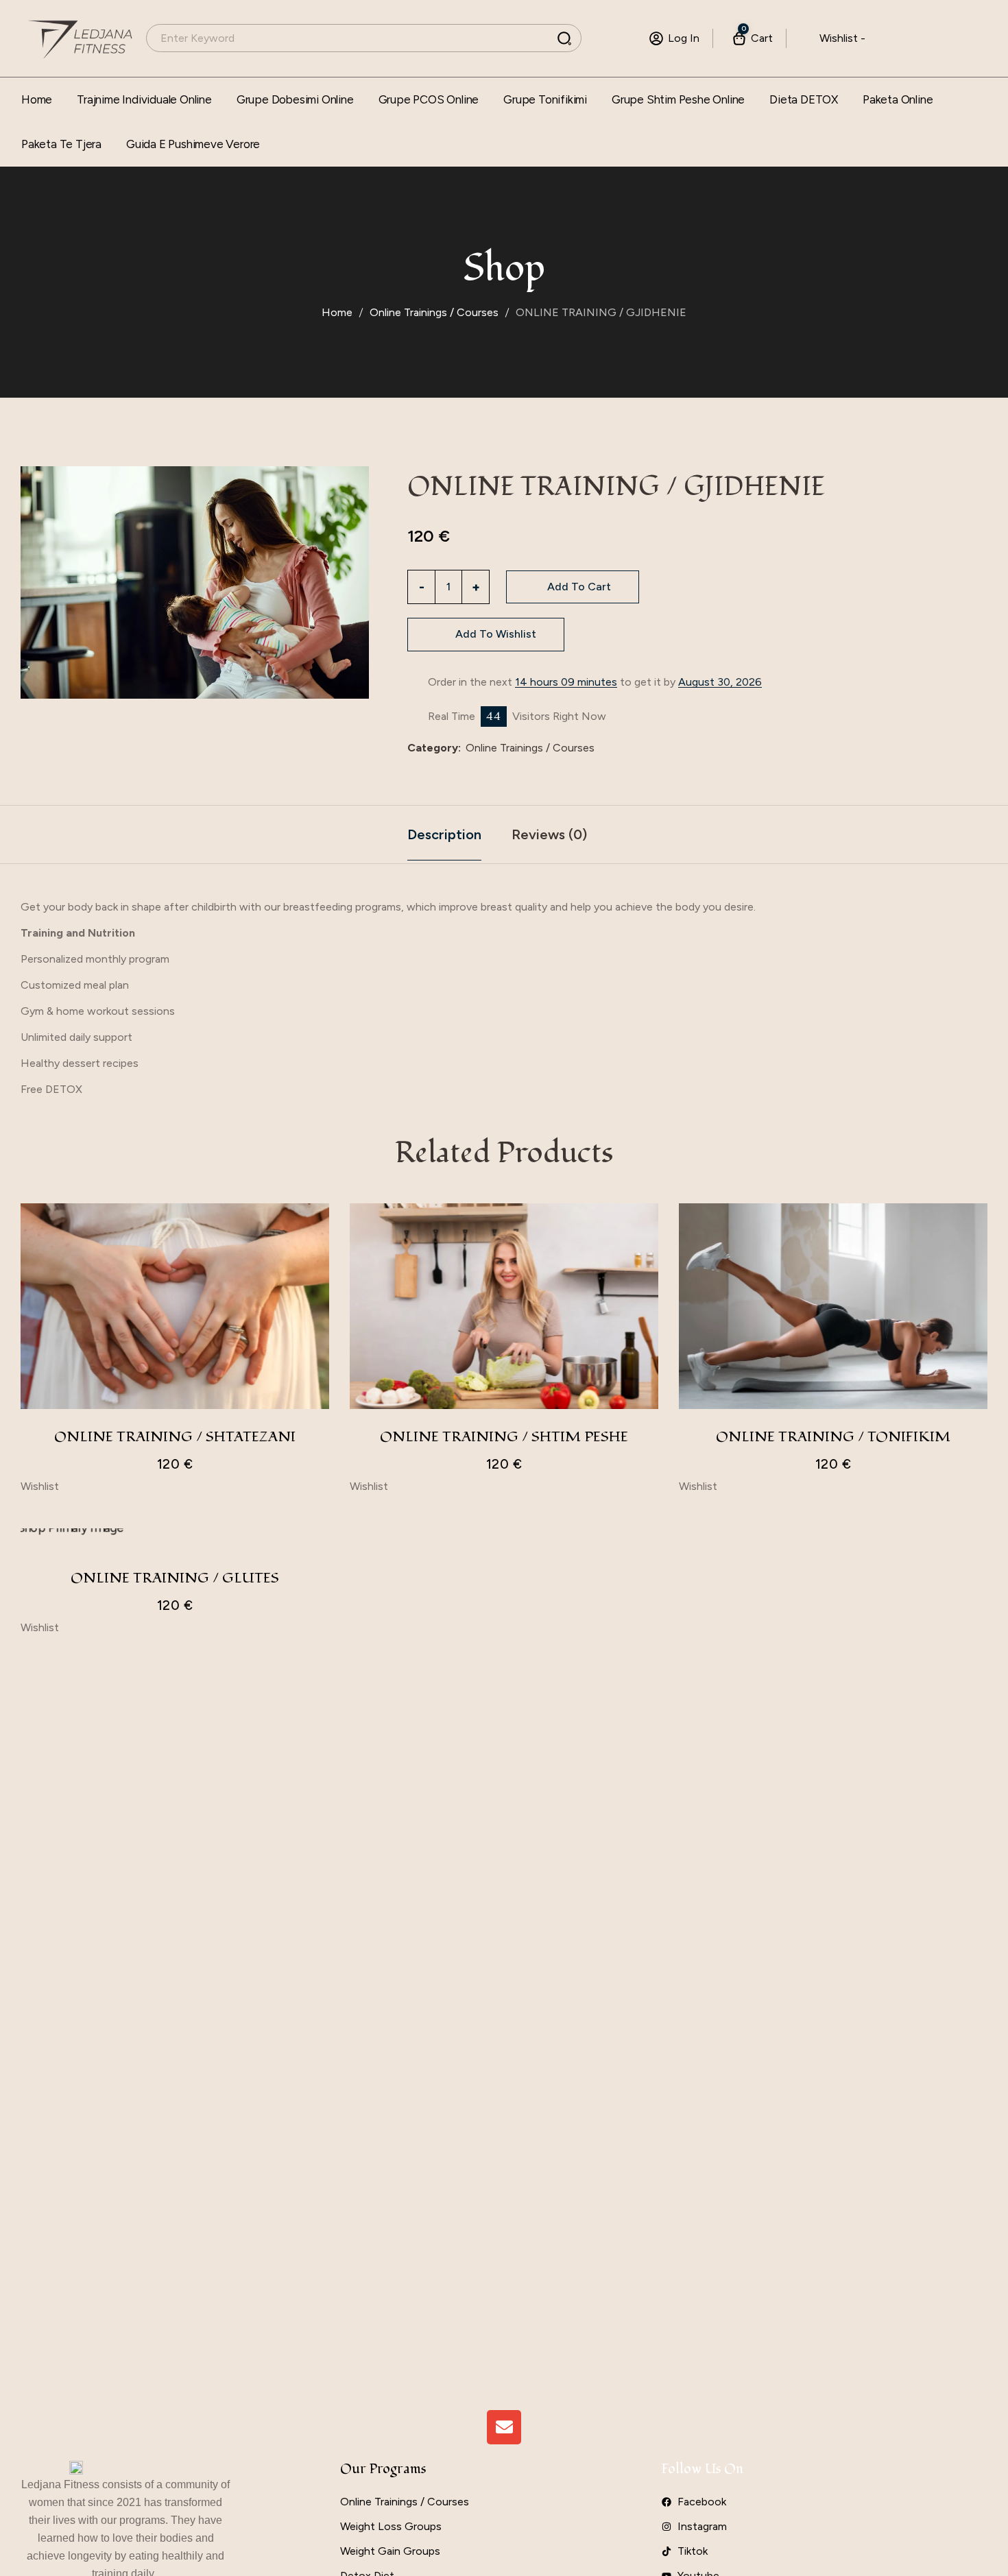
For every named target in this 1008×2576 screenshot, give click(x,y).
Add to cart (579, 587)
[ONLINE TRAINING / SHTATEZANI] (175, 1306)
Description (444, 834)
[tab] (444, 834)
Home (337, 312)
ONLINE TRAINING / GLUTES (175, 1578)
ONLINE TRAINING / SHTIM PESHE (504, 1437)
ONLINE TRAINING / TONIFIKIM (833, 1437)
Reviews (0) (549, 834)
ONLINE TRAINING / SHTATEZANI (175, 1437)
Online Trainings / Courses (434, 312)
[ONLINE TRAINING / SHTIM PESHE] (504, 1306)
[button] (486, 635)
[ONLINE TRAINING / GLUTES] (175, 1534)
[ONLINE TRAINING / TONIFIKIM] (833, 1306)
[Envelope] (504, 2427)
